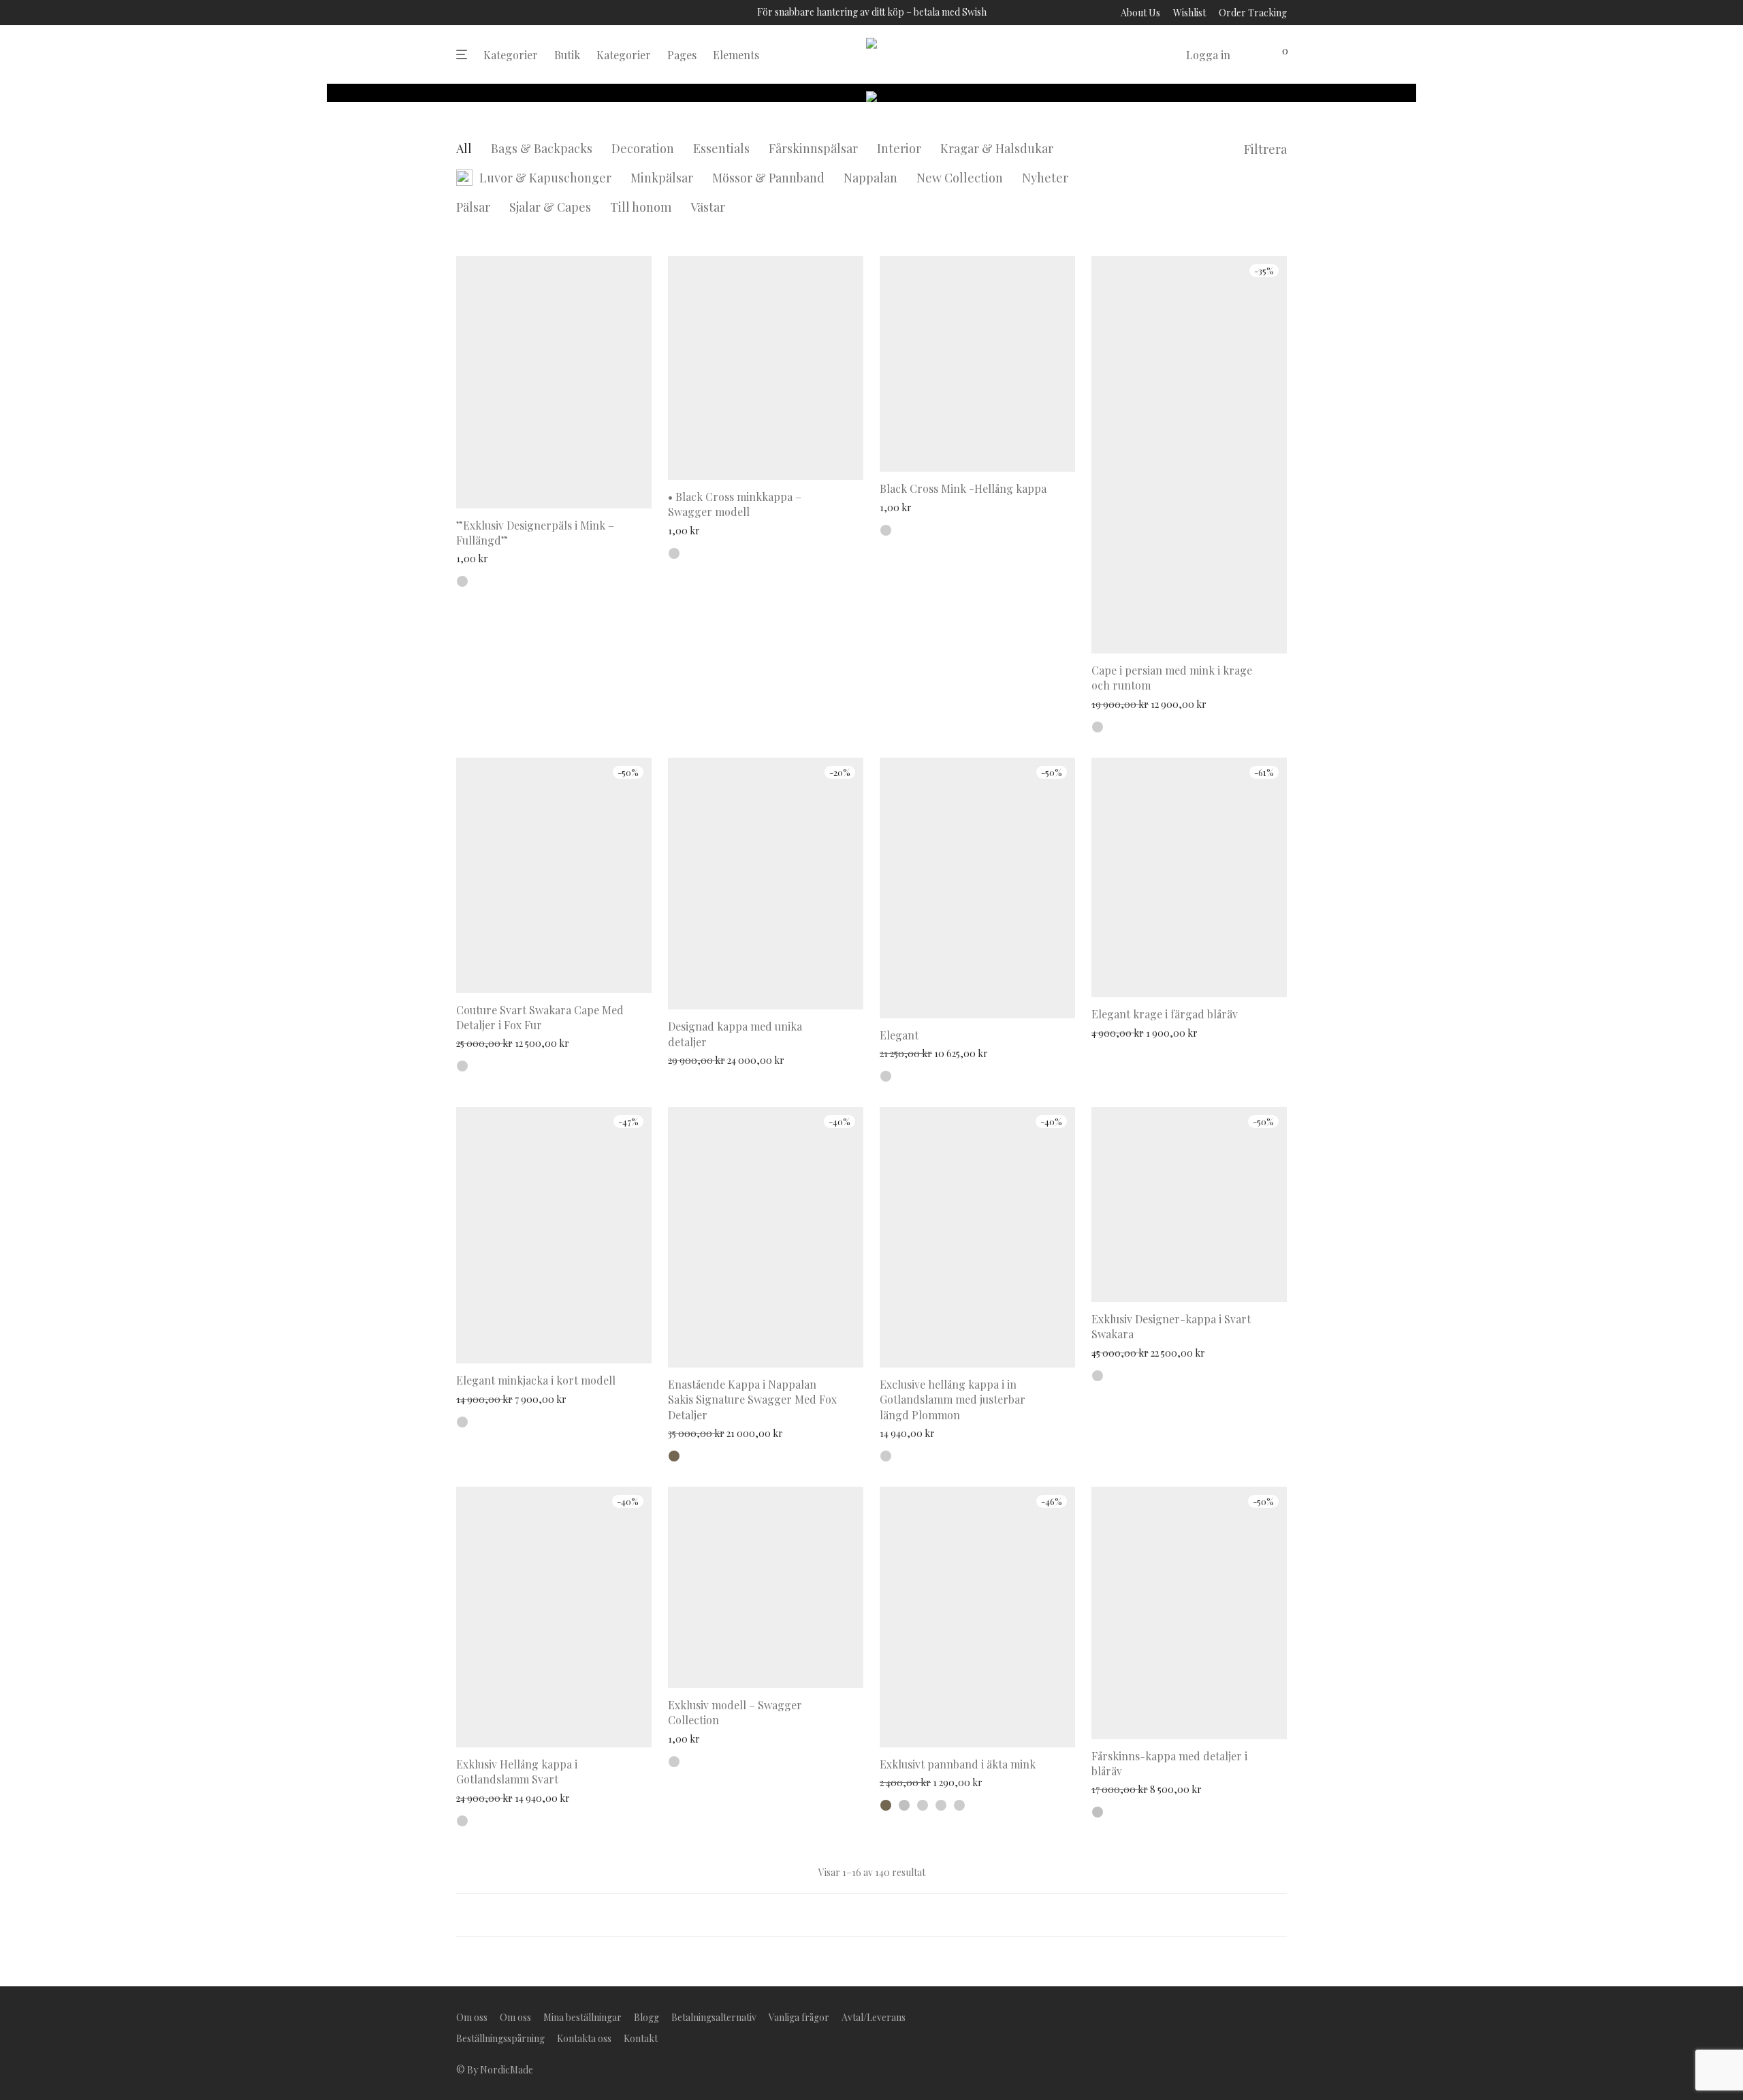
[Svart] (1098, 727)
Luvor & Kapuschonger (545, 178)
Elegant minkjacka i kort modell (536, 1380)
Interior (899, 148)
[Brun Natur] (462, 1422)
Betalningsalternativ (714, 2017)
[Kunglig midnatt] (886, 1076)
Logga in (1208, 55)
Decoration (643, 148)
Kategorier (511, 55)
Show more (477, 558)
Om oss (472, 2017)
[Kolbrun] (462, 581)
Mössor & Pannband (768, 178)
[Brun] (674, 1456)
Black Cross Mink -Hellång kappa (963, 488)
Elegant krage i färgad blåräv (1165, 1014)
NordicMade (507, 2070)
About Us (1140, 13)
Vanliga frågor (799, 2017)
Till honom (641, 207)
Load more (871, 1915)
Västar (708, 207)
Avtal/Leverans (874, 2017)
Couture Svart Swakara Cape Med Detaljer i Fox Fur (540, 1017)
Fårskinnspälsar (813, 148)
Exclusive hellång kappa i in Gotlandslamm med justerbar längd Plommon (953, 1400)
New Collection (960, 178)
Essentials (721, 148)
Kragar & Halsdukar (997, 148)
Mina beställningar (582, 2017)
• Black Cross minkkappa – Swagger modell (735, 504)
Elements (736, 55)
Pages (682, 55)
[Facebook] (1238, 2016)
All (464, 148)
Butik (567, 55)
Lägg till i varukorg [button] (813, 990)
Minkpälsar (662, 178)
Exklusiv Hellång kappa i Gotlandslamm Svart (517, 1772)
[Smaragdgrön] (941, 1805)
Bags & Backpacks (542, 148)
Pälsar (473, 207)
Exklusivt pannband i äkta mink (958, 1764)
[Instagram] (1260, 2016)
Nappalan (870, 178)
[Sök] (1166, 55)
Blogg (646, 2017)
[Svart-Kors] (674, 553)
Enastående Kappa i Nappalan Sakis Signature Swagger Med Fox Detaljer (752, 1400)
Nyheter (1045, 178)
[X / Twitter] (1282, 2016)
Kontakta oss (584, 2038)
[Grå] (904, 1805)
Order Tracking (1253, 13)
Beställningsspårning (500, 2038)
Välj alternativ (612, 489)
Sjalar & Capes (550, 207)
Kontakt (641, 2038)
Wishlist (1189, 13)
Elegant (899, 1035)
